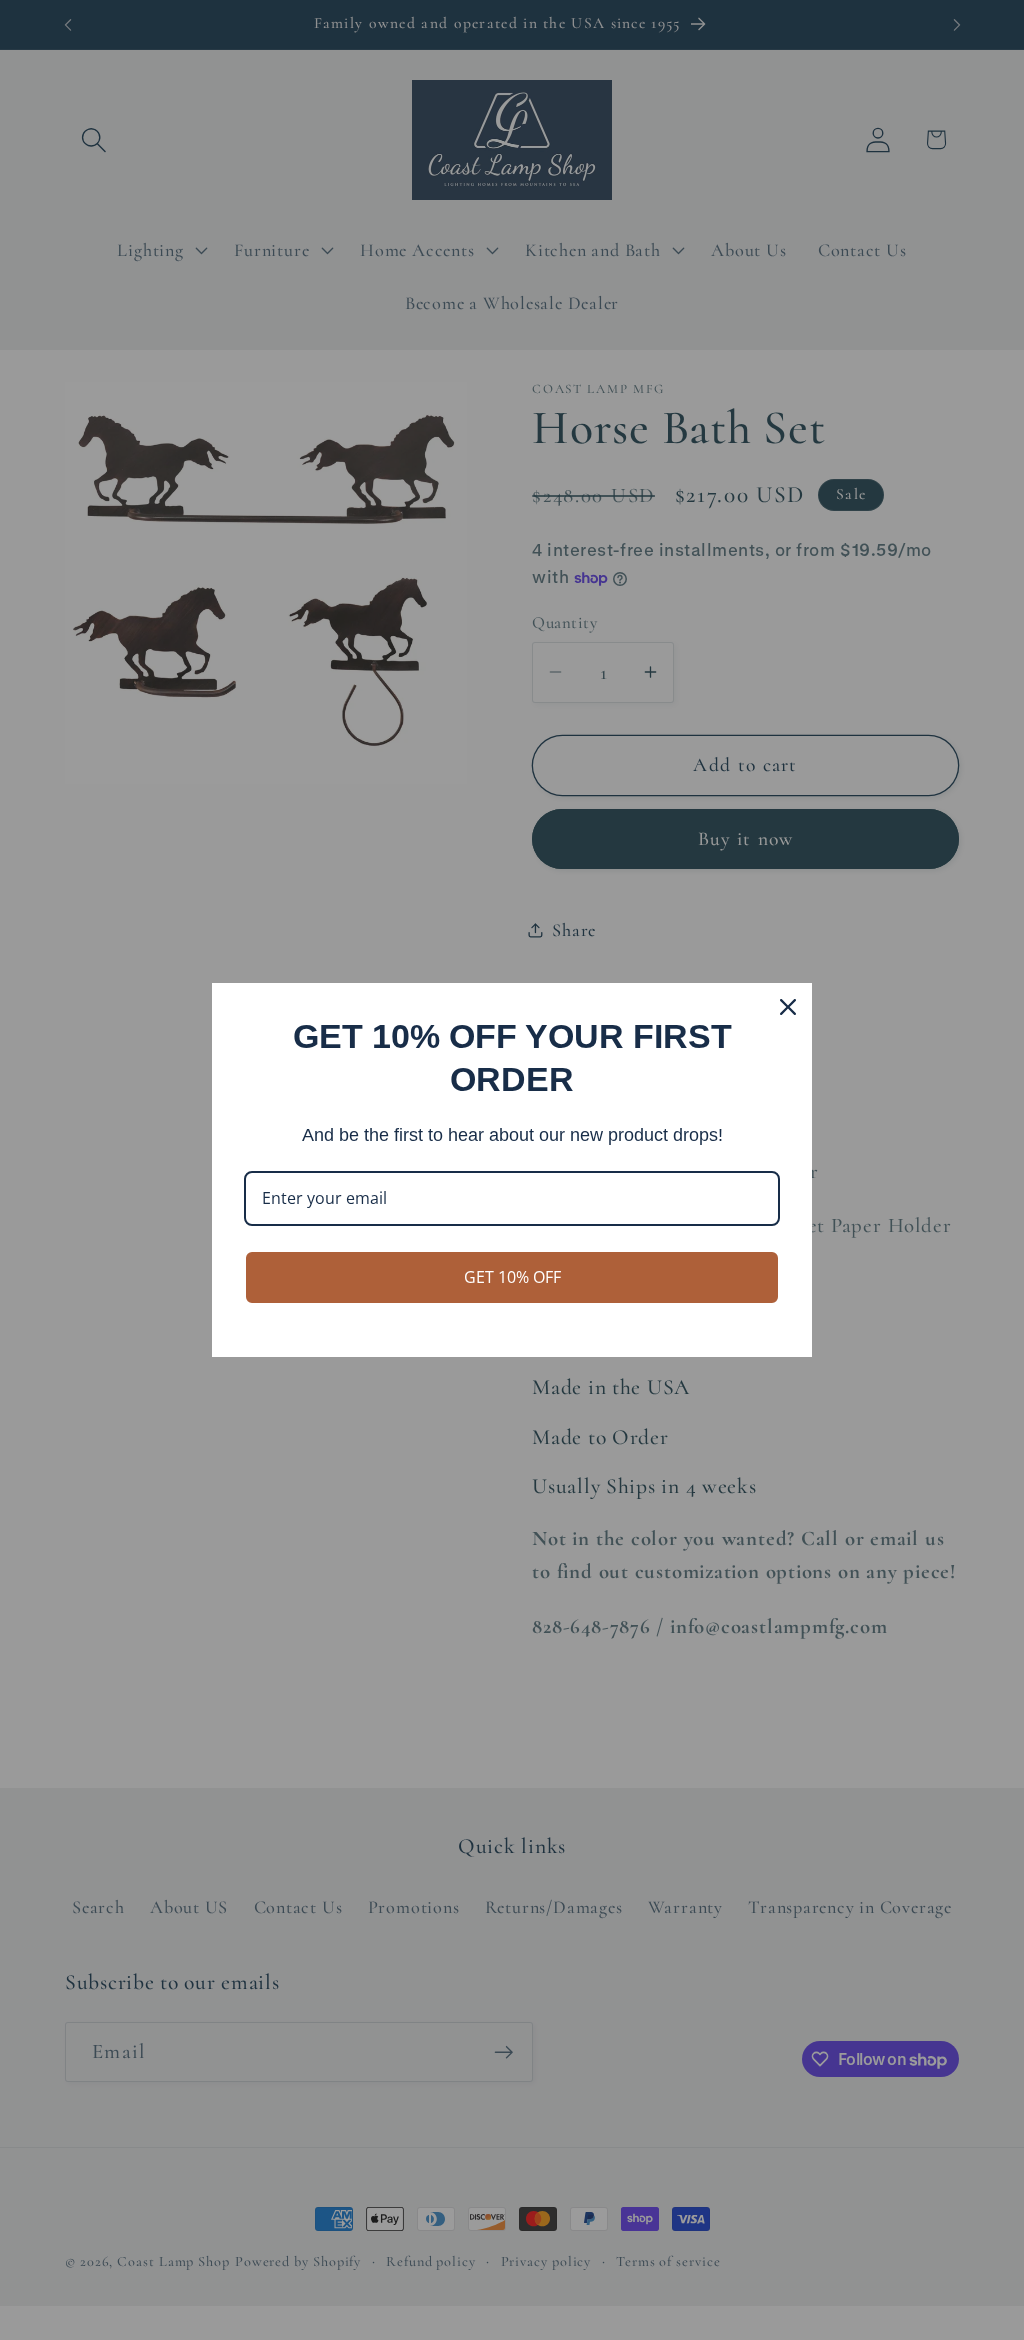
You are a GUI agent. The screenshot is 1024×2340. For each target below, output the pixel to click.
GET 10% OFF (512, 1277)
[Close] (788, 1007)
